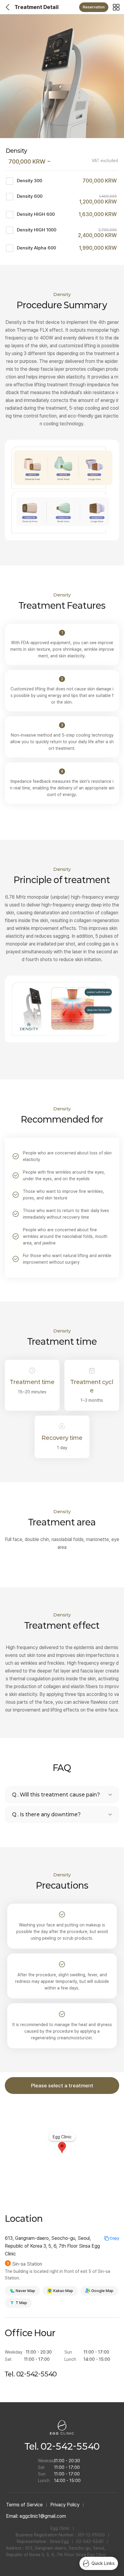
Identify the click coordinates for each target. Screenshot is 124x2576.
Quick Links (103, 2563)
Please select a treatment (62, 2086)
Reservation (94, 7)
